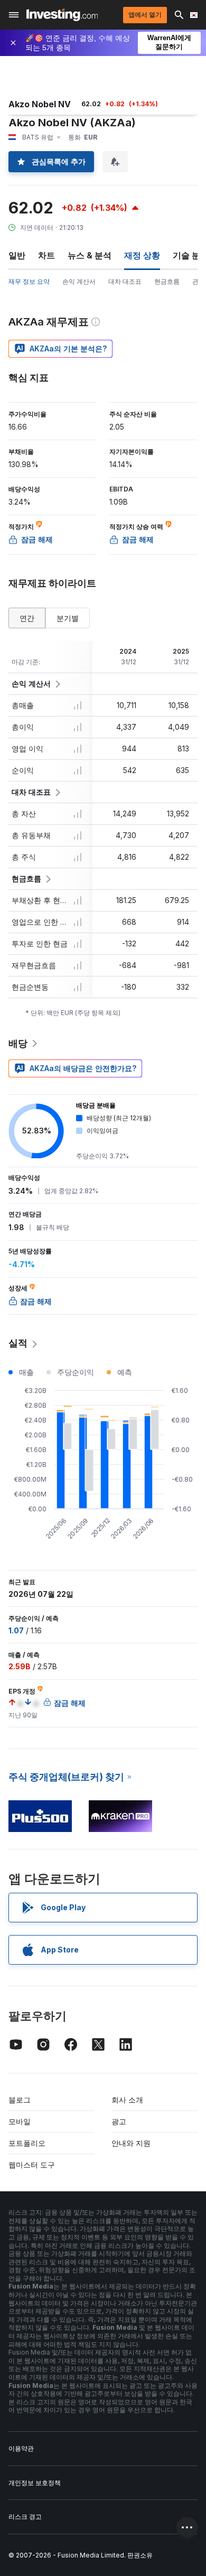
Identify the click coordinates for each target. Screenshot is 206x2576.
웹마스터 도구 (32, 2165)
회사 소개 (127, 2100)
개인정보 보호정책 (35, 2483)
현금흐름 (167, 281)
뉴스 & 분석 (90, 255)
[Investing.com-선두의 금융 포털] (62, 15)
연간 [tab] (27, 618)
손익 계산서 (79, 281)
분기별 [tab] (68, 618)
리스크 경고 (25, 2517)
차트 (46, 255)
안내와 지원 (131, 2143)
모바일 (20, 2121)
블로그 (20, 2100)
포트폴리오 (27, 2143)
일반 (17, 255)
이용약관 (21, 2448)
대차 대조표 (125, 281)
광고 (119, 2121)
